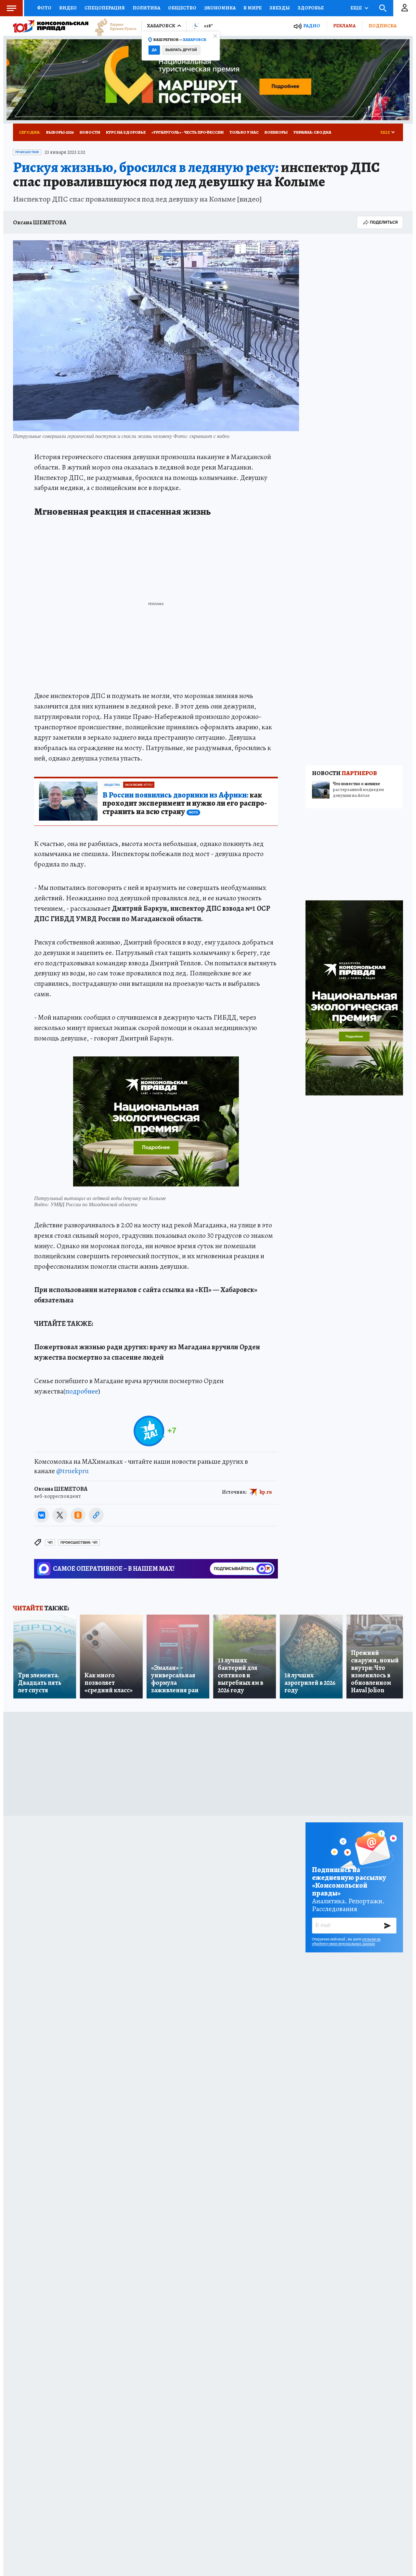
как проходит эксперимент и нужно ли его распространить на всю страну (185, 804)
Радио (312, 26)
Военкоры (276, 132)
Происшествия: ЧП (79, 1543)
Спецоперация (105, 8)
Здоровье (311, 8)
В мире (253, 8)
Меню (11, 8)
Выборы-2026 (60, 132)
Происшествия (27, 152)
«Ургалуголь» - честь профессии (188, 132)
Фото (44, 8)
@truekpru (72, 1471)
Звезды (280, 8)
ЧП (50, 1543)
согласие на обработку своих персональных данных (346, 1941)
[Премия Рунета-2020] (112, 26)
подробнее (82, 1391)
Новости (90, 132)
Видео (68, 8)
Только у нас (244, 132)
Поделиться (384, 222)
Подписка (383, 26)
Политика (146, 8)
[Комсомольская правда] (51, 26)
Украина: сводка (312, 132)
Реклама (344, 26)
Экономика (220, 8)
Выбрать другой (181, 50)
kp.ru (266, 1492)
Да (154, 50)
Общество (182, 8)
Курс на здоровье (126, 132)
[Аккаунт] (405, 8)
